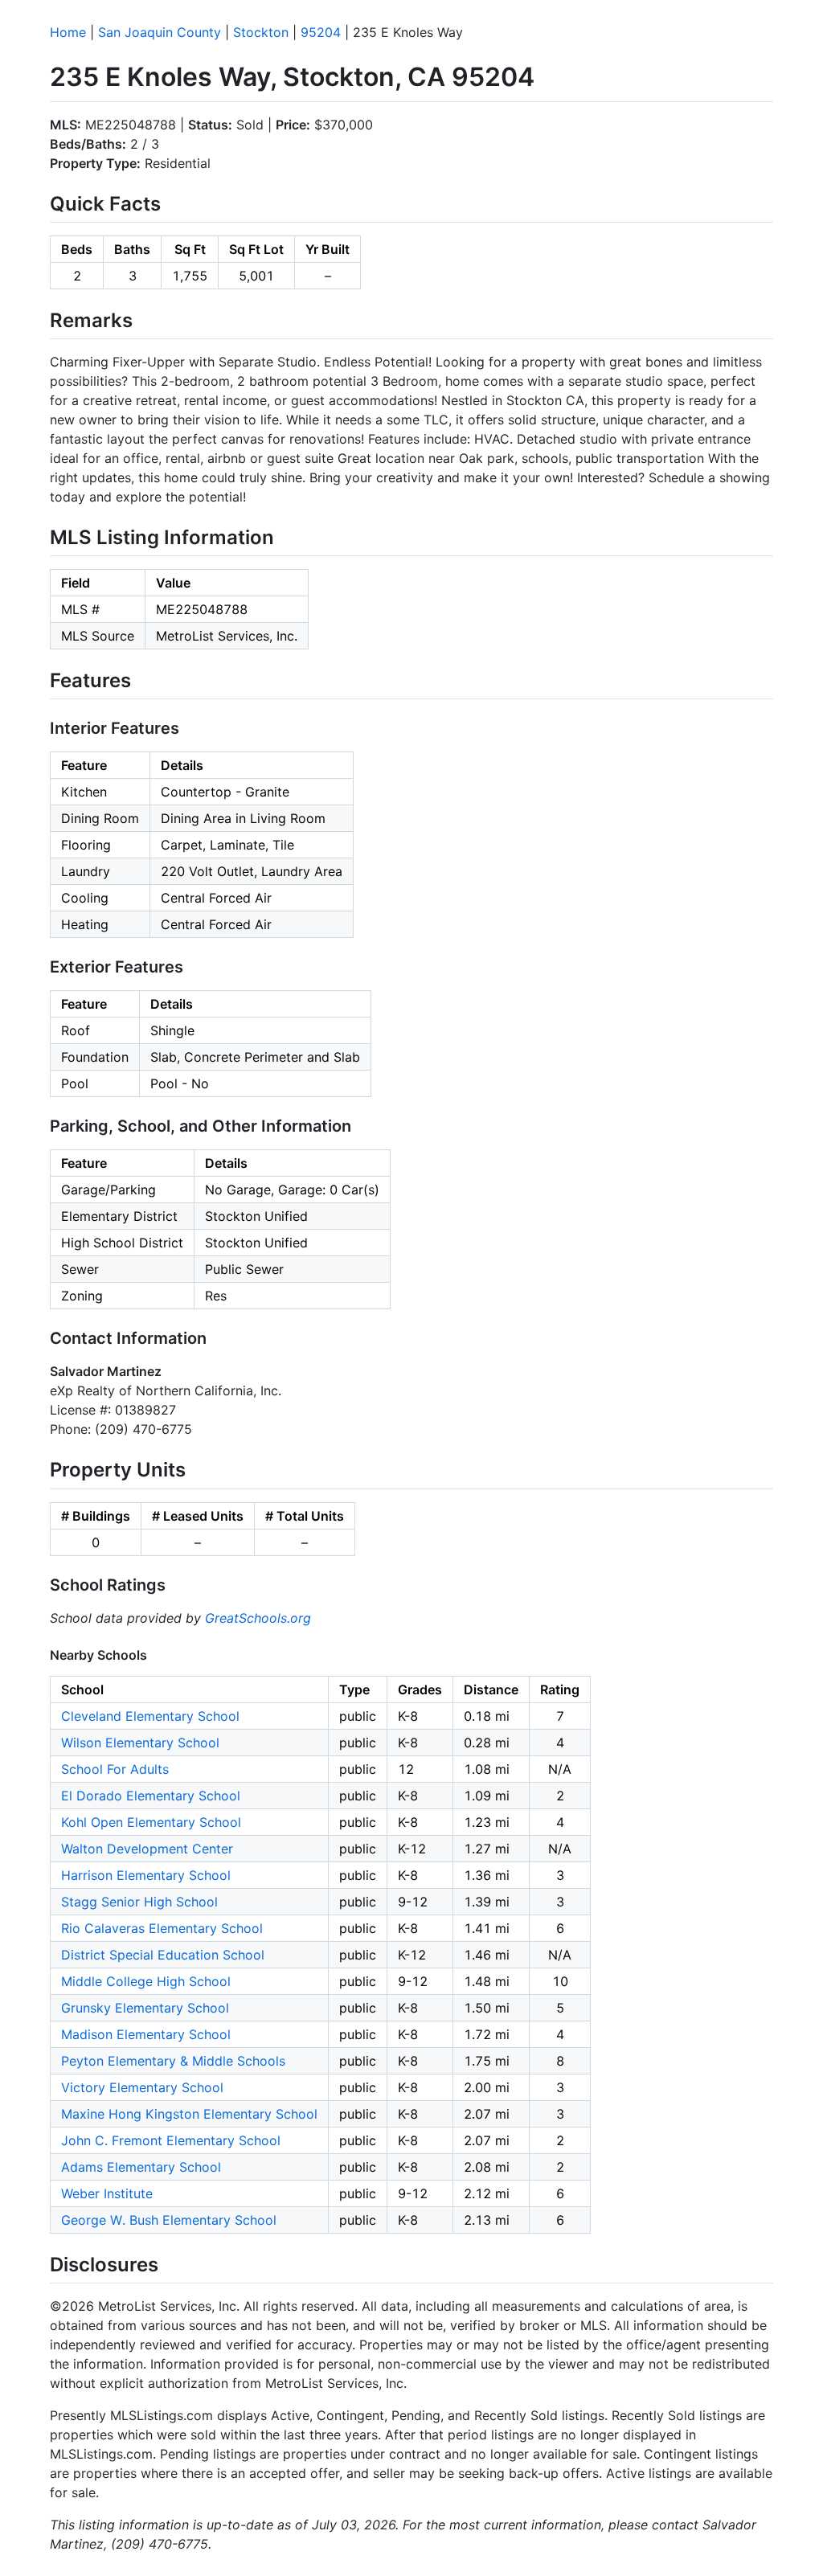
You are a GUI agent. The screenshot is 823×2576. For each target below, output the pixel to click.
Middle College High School (146, 1981)
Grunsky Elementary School (145, 2008)
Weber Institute (107, 2193)
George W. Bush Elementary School (169, 2220)
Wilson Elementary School (140, 1743)
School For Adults (115, 1769)
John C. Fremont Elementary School (171, 2140)
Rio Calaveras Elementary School (162, 1928)
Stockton (261, 32)
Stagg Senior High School (139, 1902)
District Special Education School (163, 1955)
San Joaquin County (160, 32)
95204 (321, 32)
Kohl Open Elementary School (151, 1822)
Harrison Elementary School (146, 1875)
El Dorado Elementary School (151, 1796)
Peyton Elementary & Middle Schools (173, 2061)
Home (68, 32)
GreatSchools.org (258, 1618)
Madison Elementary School (146, 2034)
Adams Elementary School (141, 2167)
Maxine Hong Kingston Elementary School (189, 2114)
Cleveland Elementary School (150, 1716)
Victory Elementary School (142, 2087)
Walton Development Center (147, 1849)
